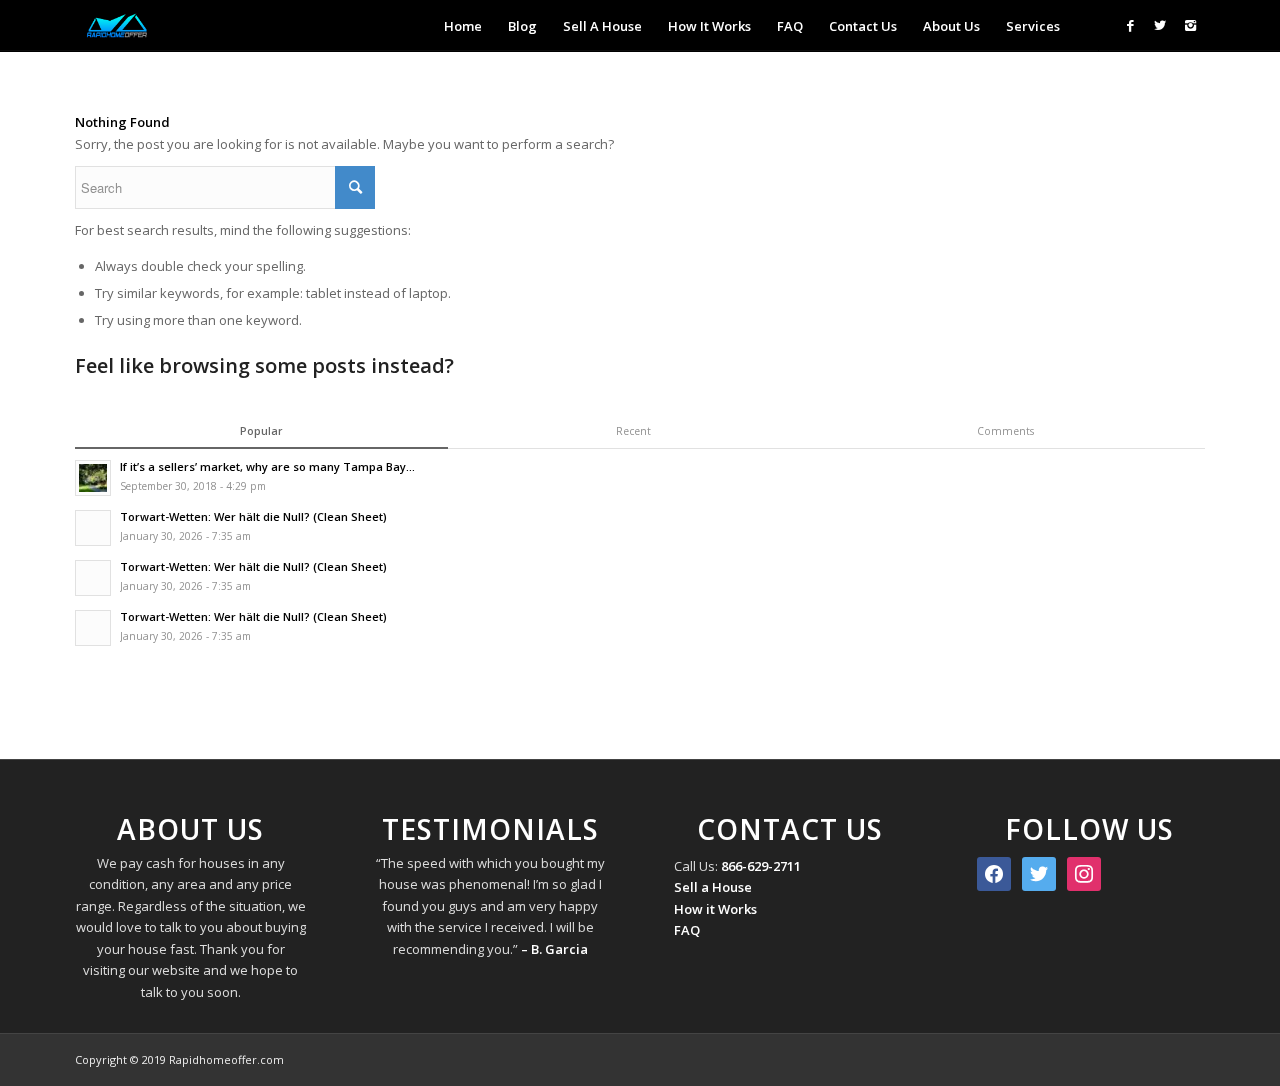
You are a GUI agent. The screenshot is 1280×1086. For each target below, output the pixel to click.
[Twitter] (1160, 25)
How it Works (715, 909)
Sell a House (713, 887)
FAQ (687, 930)
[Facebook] (1130, 25)
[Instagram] (1190, 25)
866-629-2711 (761, 866)
